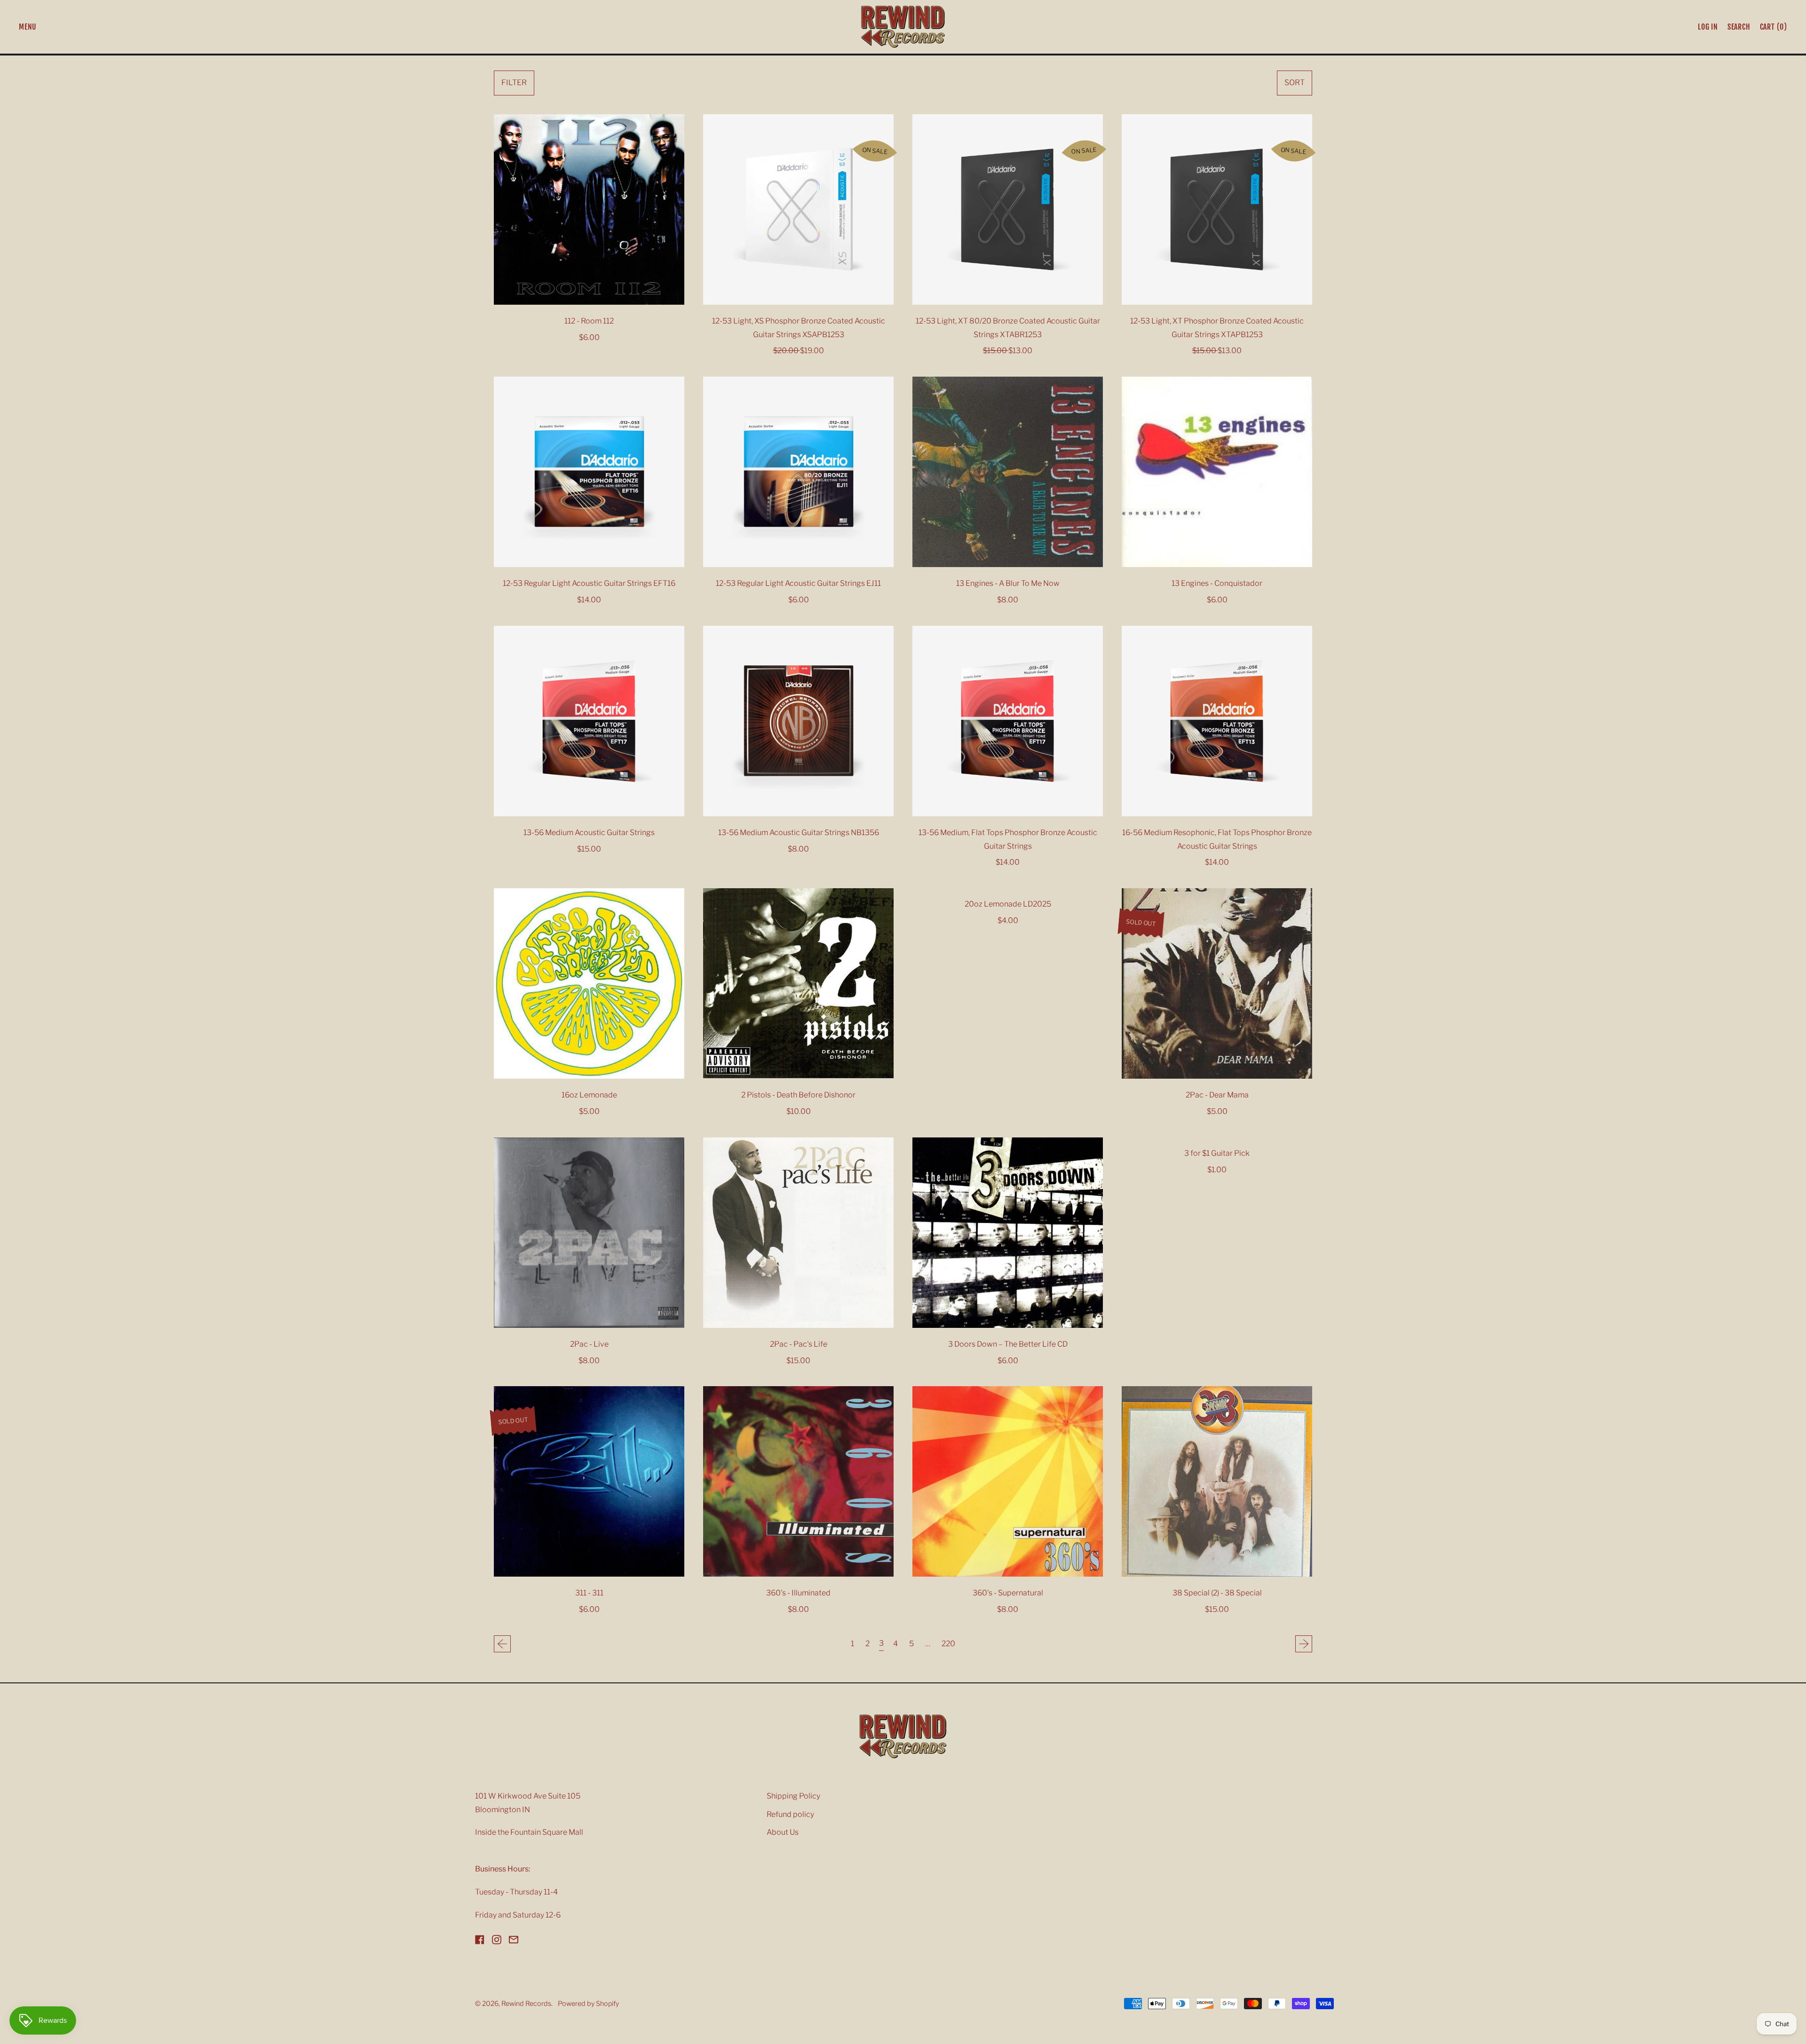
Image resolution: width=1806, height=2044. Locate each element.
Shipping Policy (793, 1796)
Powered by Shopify (588, 2004)
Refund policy (790, 1814)
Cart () (1773, 29)
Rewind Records (526, 2004)
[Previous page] (502, 1644)
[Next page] (1304, 1644)
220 (948, 1644)
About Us (783, 1832)
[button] (1739, 27)
